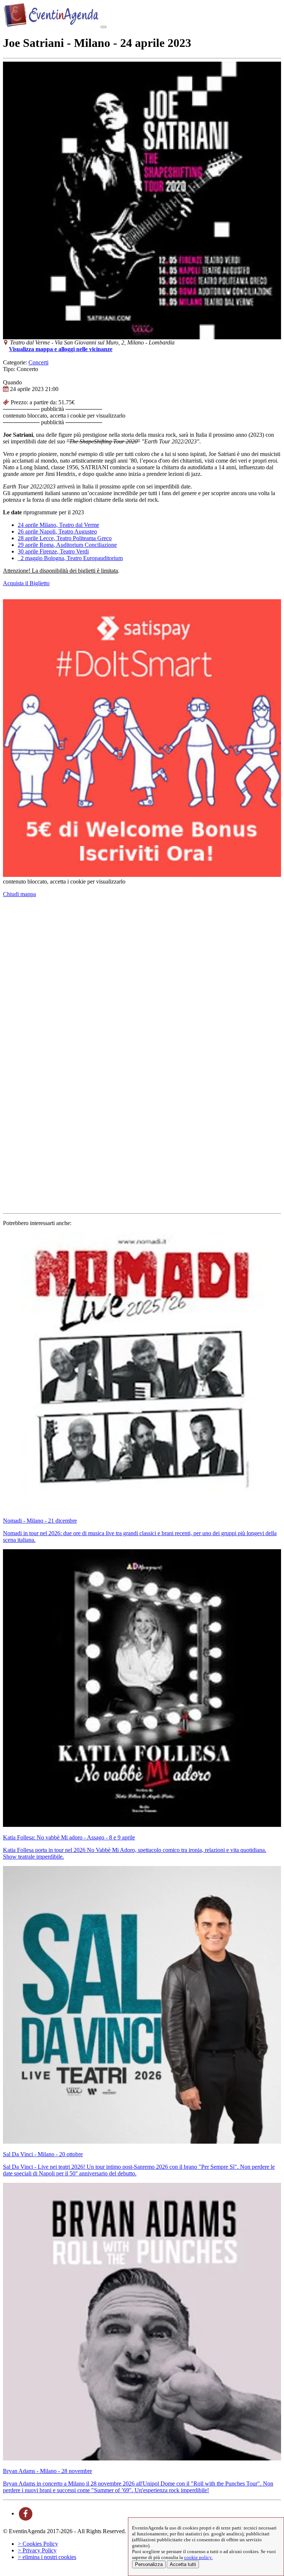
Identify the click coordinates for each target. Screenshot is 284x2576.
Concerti (38, 362)
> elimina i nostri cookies (47, 2557)
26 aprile (57, 531)
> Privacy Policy (37, 2550)
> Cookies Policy (38, 2544)
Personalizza (149, 2564)
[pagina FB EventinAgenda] (26, 2513)
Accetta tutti (183, 2564)
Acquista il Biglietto (26, 583)
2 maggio (70, 558)
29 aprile (67, 545)
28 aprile (65, 538)
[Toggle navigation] (104, 27)
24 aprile (58, 525)
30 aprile (53, 551)
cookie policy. (198, 2557)
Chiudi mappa (19, 894)
